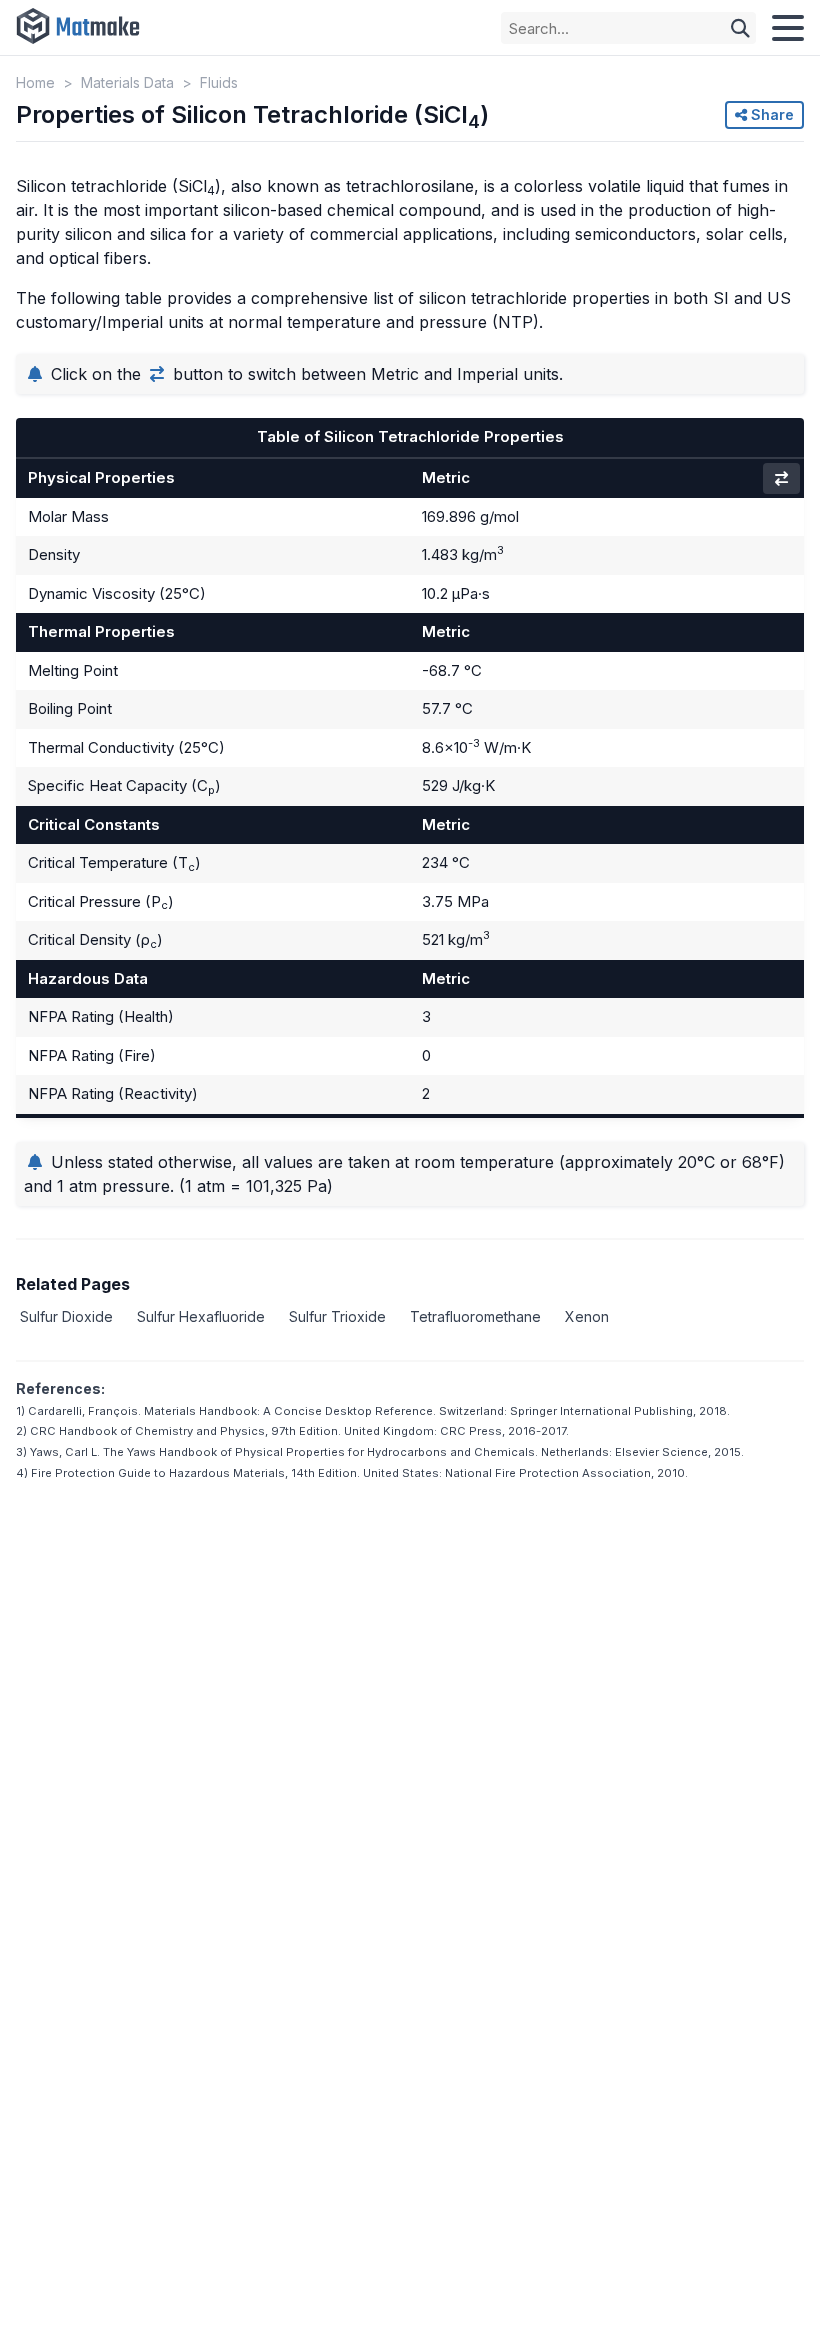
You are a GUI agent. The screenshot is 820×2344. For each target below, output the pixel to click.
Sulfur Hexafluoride (201, 1316)
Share (770, 114)
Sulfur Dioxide (66, 1316)
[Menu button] (788, 28)
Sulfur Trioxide (337, 1316)
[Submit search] (740, 28)
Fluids (219, 82)
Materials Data (127, 82)
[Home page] (78, 27)
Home (35, 82)
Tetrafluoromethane (475, 1316)
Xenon (587, 1316)
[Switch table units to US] (781, 478)
